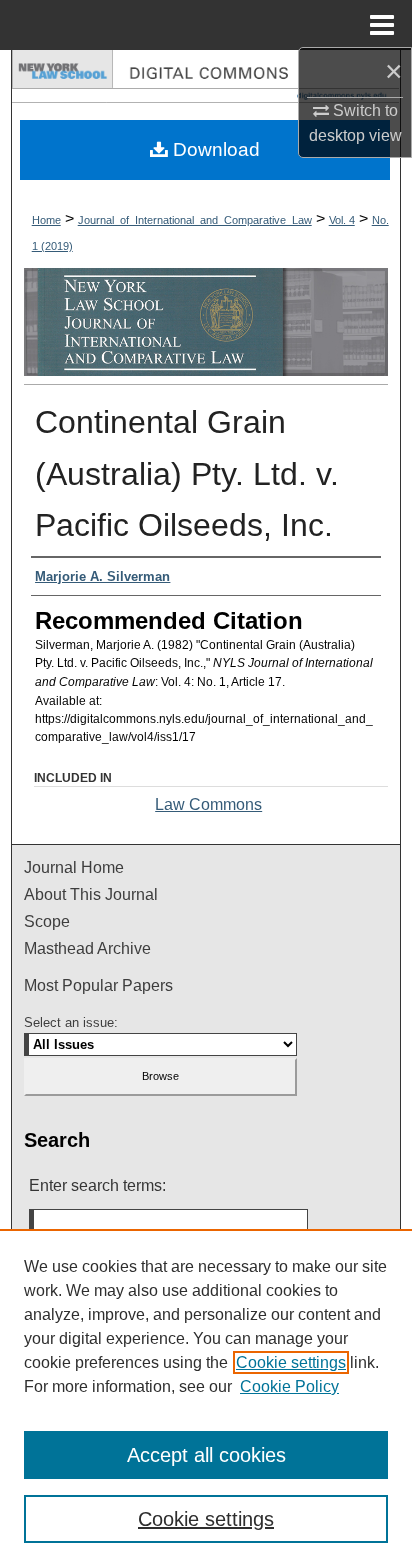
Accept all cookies (206, 1455)
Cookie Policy (289, 1386)
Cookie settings (291, 1362)
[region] (206, 1398)
